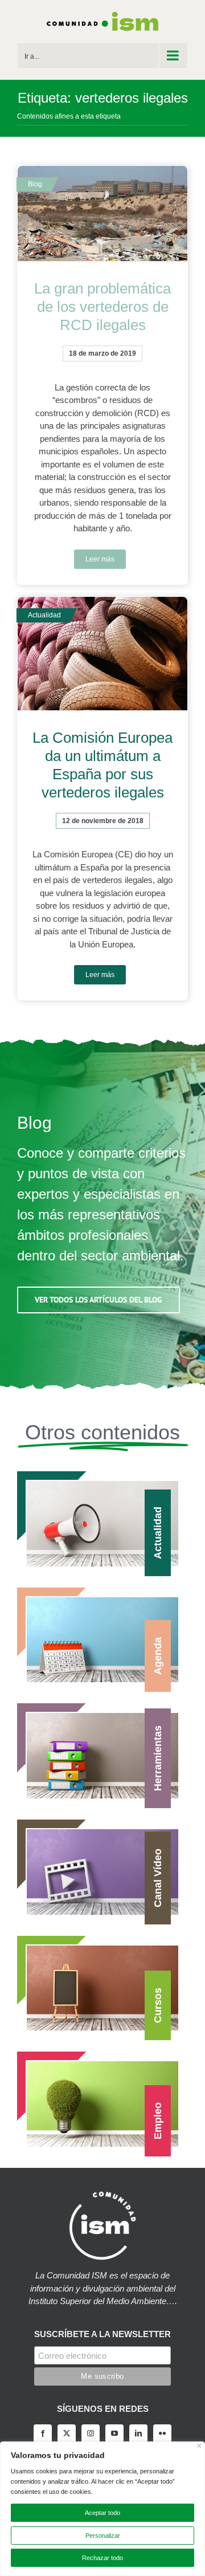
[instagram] (91, 2433)
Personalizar (103, 2536)
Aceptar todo (102, 2513)
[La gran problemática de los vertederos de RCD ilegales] (102, 214)
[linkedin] (138, 2433)
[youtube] (114, 2433)
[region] (102, 2509)
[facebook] (43, 2433)
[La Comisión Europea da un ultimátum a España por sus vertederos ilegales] (102, 654)
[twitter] (67, 2433)
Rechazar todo (102, 2558)
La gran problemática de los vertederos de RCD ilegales (102, 307)
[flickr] (162, 2433)
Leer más (100, 559)
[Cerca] (200, 2446)
